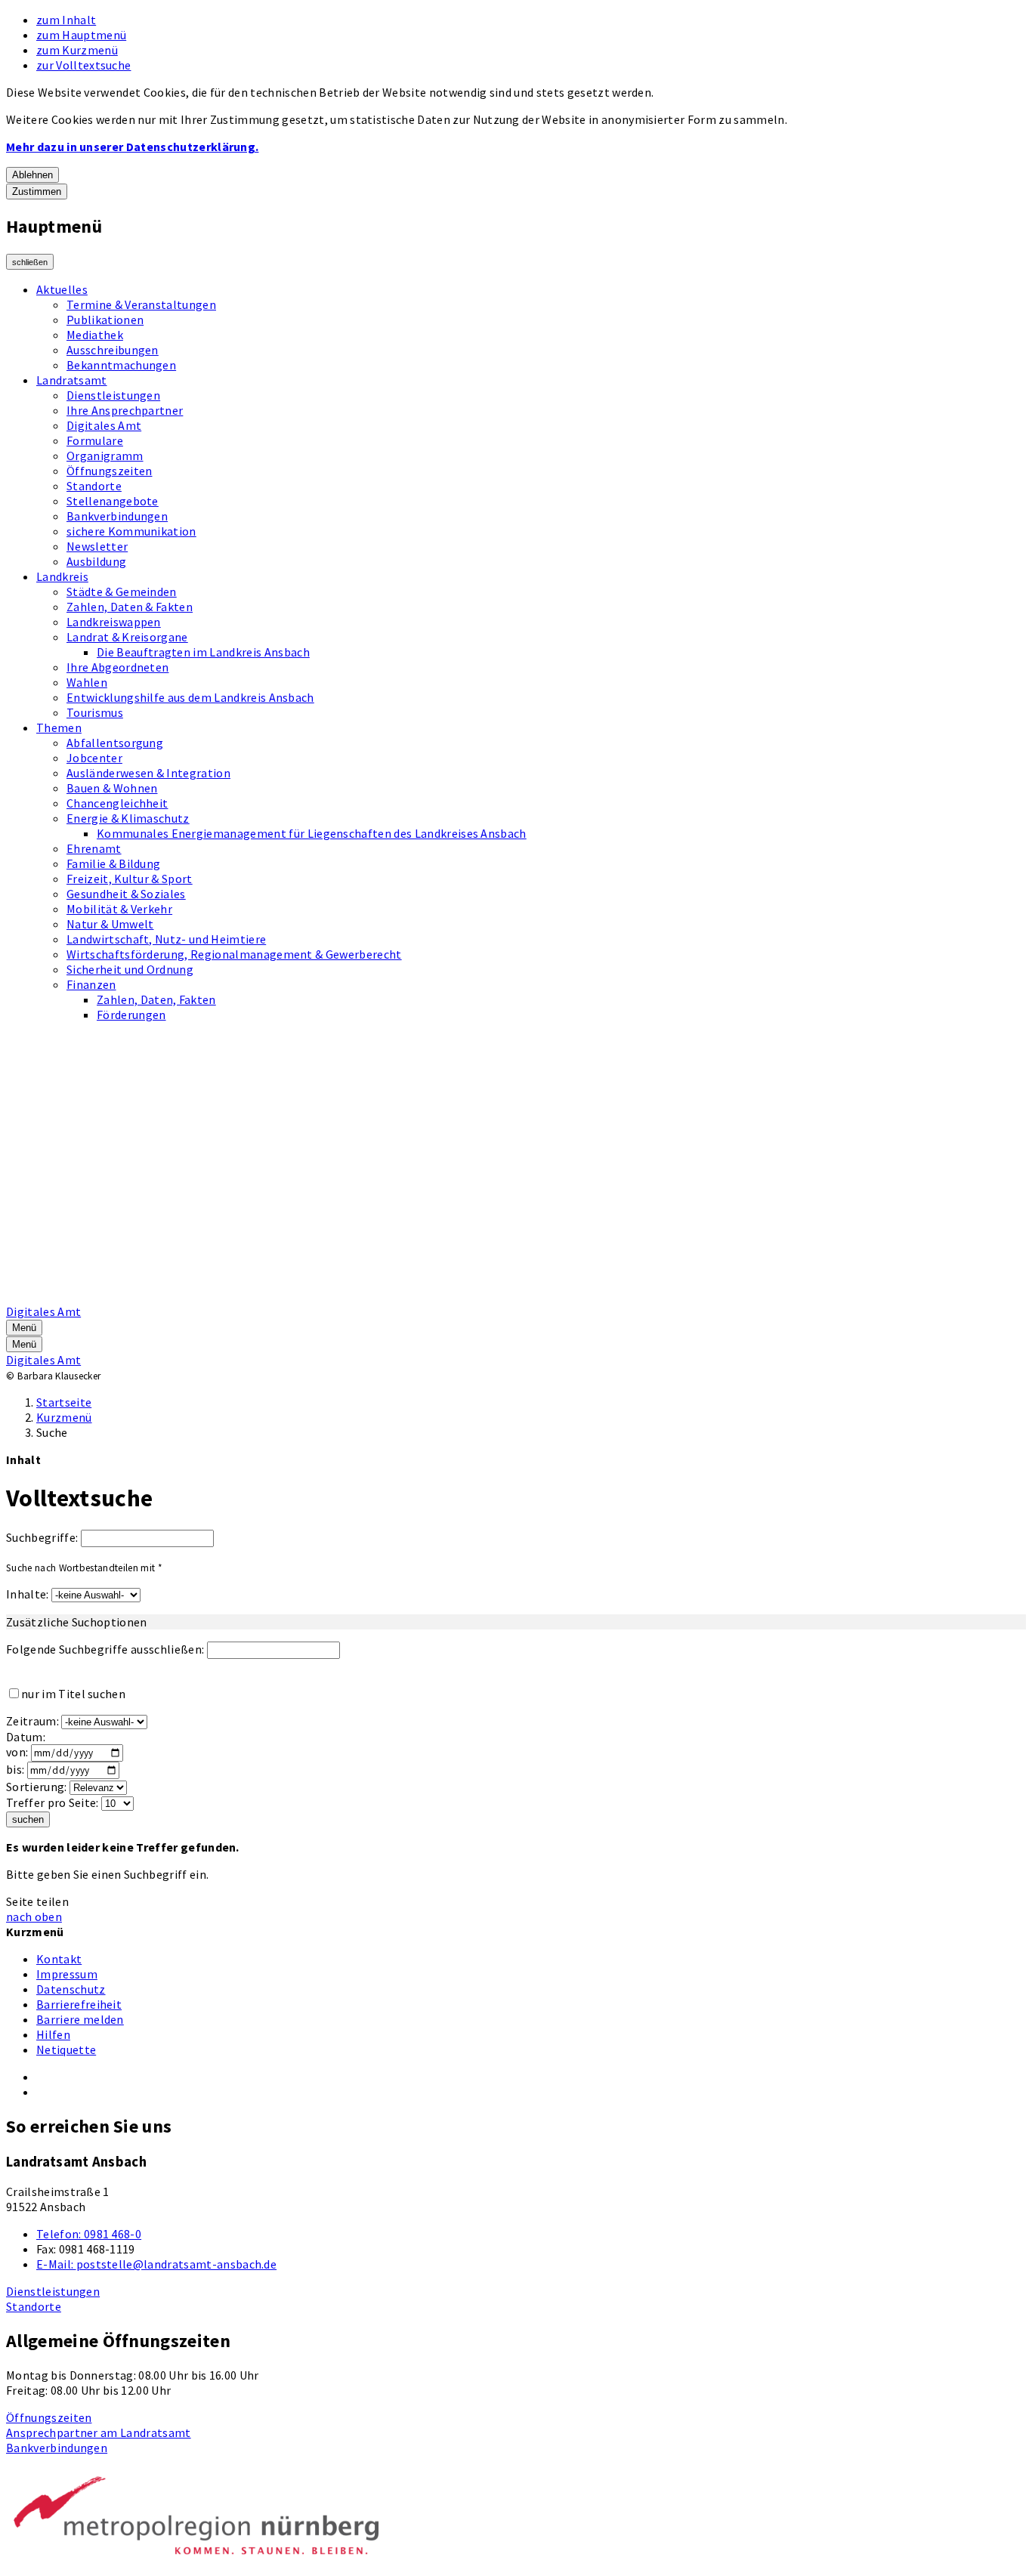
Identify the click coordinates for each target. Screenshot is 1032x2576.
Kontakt (59, 1959)
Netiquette (66, 2049)
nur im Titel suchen (73, 1694)
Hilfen (53, 2034)
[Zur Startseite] (390, 1296)
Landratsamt (72, 380)
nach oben (34, 1917)
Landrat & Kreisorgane (127, 637)
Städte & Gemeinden (122, 591)
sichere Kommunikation (131, 531)
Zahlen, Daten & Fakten (130, 607)
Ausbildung (96, 561)
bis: (15, 1769)
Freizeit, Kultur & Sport (130, 879)
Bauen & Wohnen (112, 788)
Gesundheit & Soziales (126, 894)
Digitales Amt (104, 425)
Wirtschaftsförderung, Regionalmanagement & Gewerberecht (234, 954)
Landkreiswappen (114, 622)
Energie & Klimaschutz (128, 818)
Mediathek (95, 335)
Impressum (67, 1974)
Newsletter (97, 546)
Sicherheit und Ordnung (130, 969)
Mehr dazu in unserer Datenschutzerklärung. (132, 147)
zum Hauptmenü (81, 35)
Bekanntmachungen (121, 365)
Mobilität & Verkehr (119, 909)
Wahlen (87, 682)
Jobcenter (94, 758)
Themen (59, 727)
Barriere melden (80, 2019)
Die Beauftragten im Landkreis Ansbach (203, 652)
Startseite (64, 1402)
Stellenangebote (113, 501)
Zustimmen (37, 192)
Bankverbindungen (117, 516)
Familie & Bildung (113, 863)
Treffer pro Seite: (53, 1802)
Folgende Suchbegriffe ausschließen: (105, 1649)
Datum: (26, 1737)
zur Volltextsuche (83, 65)
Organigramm (105, 456)
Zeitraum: (32, 1721)
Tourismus (95, 712)
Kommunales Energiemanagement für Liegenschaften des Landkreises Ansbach (312, 833)
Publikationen (105, 320)
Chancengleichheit (117, 803)
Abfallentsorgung (115, 743)
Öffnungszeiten (109, 471)
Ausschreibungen (113, 350)
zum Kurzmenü (77, 50)
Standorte (94, 486)
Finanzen (91, 984)
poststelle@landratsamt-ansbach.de (156, 2264)
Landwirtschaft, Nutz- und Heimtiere (166, 939)
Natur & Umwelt (110, 924)
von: (17, 1752)
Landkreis (62, 576)
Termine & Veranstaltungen (141, 304)
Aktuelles (62, 289)
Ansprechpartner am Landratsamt (99, 2432)
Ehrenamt (94, 848)
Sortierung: (37, 1787)
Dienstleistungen (113, 395)
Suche (52, 1432)
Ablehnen (32, 175)
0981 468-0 (89, 2234)
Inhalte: (28, 1594)
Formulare (95, 440)
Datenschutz (71, 1989)
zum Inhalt (66, 20)
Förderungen (131, 1015)
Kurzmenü (64, 1417)
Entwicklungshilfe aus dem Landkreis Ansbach (190, 697)
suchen (28, 1819)
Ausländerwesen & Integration (148, 773)
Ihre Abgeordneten (117, 667)
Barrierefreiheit (79, 2004)
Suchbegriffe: (42, 1537)
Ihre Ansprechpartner (125, 410)
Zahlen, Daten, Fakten (156, 999)
